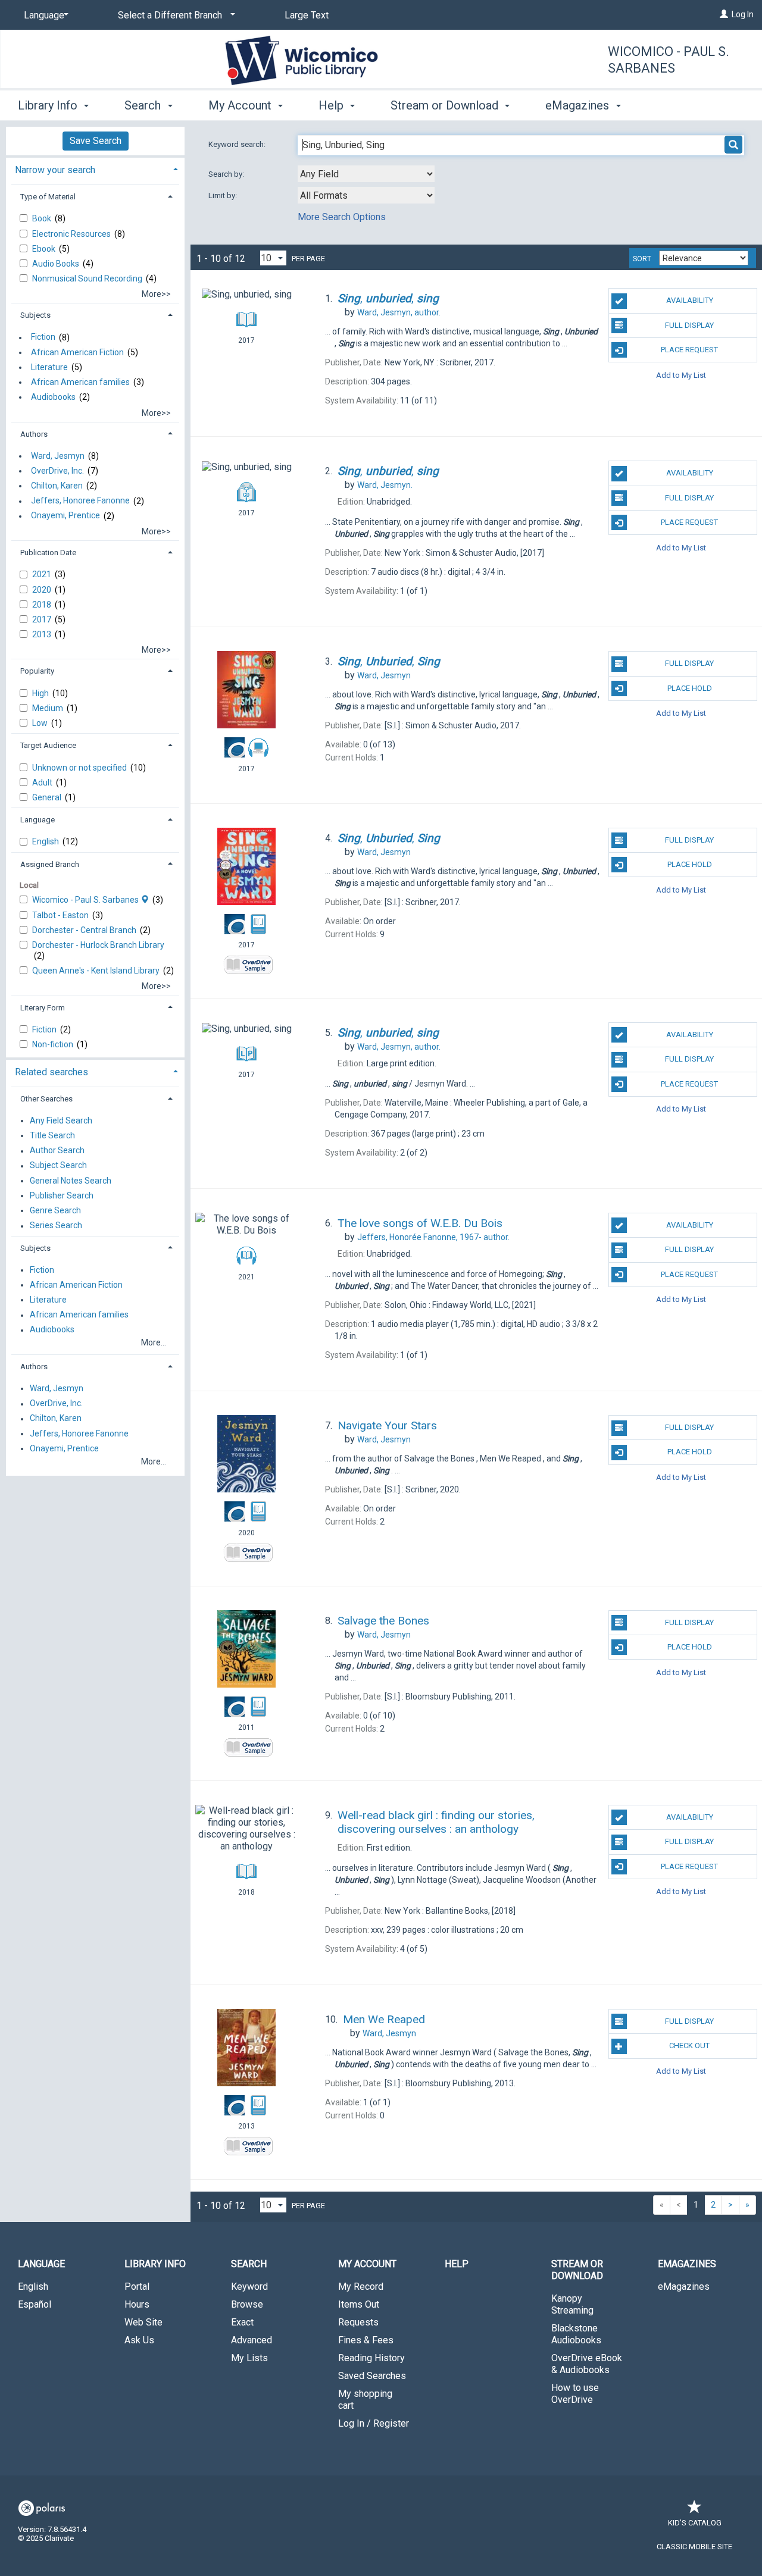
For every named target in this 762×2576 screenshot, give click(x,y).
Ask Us (139, 2340)
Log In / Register (374, 2423)
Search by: (227, 174)
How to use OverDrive (575, 2394)
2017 (43, 619)
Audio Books (57, 264)
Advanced (252, 2340)
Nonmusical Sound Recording (88, 278)
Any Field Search (61, 1120)
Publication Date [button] (48, 553)
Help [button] (332, 105)
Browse (247, 2304)
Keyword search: (238, 144)
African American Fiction (77, 352)
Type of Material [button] (48, 197)
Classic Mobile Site (694, 2547)
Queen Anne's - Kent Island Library (97, 971)
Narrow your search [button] (55, 170)
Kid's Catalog (695, 2523)
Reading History (371, 2358)
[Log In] (724, 14)
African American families (80, 382)
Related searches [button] (51, 1072)
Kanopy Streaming (572, 2304)
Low (41, 723)
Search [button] (144, 105)
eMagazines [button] (579, 105)
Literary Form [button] (43, 1008)
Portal (137, 2287)
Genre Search (55, 1210)
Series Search (56, 1226)
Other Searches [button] (46, 1099)
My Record (361, 2287)
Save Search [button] (96, 141)
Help (457, 2264)
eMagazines (684, 2287)
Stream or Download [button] (446, 105)
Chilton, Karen (57, 486)
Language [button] (38, 820)
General (48, 797)
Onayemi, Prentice (65, 516)
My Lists (249, 2358)
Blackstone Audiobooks (576, 2334)
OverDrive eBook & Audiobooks (587, 2364)
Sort (642, 259)
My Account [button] (241, 105)
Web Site (143, 2322)
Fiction (43, 337)
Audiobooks (53, 397)
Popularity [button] (37, 671)
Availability (690, 300)
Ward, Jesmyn (58, 456)
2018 (43, 605)
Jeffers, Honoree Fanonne (80, 501)
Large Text (307, 15)
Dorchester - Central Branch (85, 930)
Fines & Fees (366, 2340)
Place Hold (690, 688)
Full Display (689, 325)
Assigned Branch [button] (50, 864)
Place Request (689, 350)
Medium (49, 708)
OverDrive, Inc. (57, 471)
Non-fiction (54, 1044)
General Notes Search (71, 1181)
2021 (43, 574)
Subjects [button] (35, 315)
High (41, 693)
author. (399, 312)
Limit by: (224, 195)
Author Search (57, 1151)
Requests (358, 2322)
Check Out (689, 2046)
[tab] (95, 169)
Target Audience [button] (48, 745)
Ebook (45, 249)
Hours (137, 2304)
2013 (43, 634)
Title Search (52, 1135)
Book (43, 218)
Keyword (249, 2287)
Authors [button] (34, 434)
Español (35, 2304)
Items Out (359, 2304)
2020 (43, 590)
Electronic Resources (72, 234)
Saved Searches (372, 2376)
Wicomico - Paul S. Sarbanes (669, 60)
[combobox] (366, 174)
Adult (43, 782)
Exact (242, 2322)
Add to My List (681, 375)
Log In (743, 14)
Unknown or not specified (80, 768)
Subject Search (58, 1166)
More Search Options (342, 217)
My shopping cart (365, 2400)
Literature (49, 367)
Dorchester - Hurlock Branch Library (98, 945)
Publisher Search (62, 1195)
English (46, 841)
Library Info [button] (49, 105)
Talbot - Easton (61, 915)
